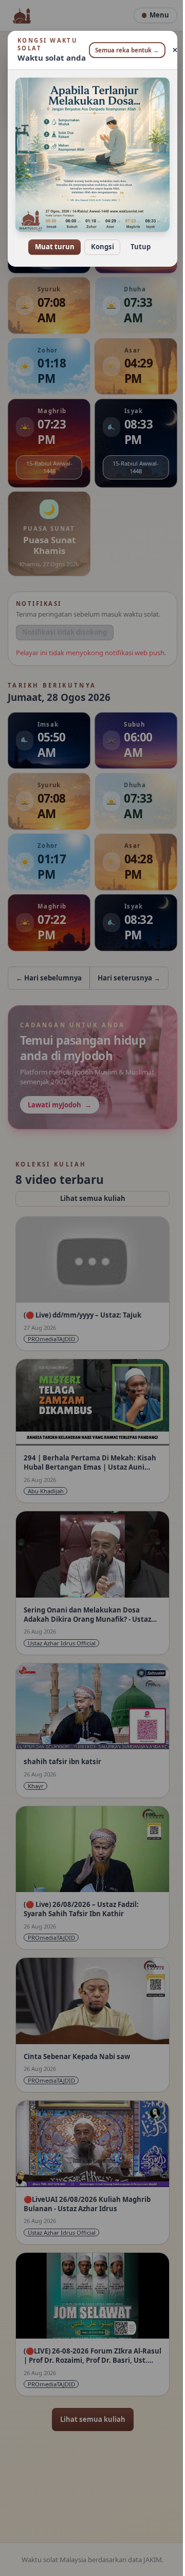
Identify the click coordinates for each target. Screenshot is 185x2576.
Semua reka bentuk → (123, 50)
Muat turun (51, 240)
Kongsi (98, 240)
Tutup (136, 240)
